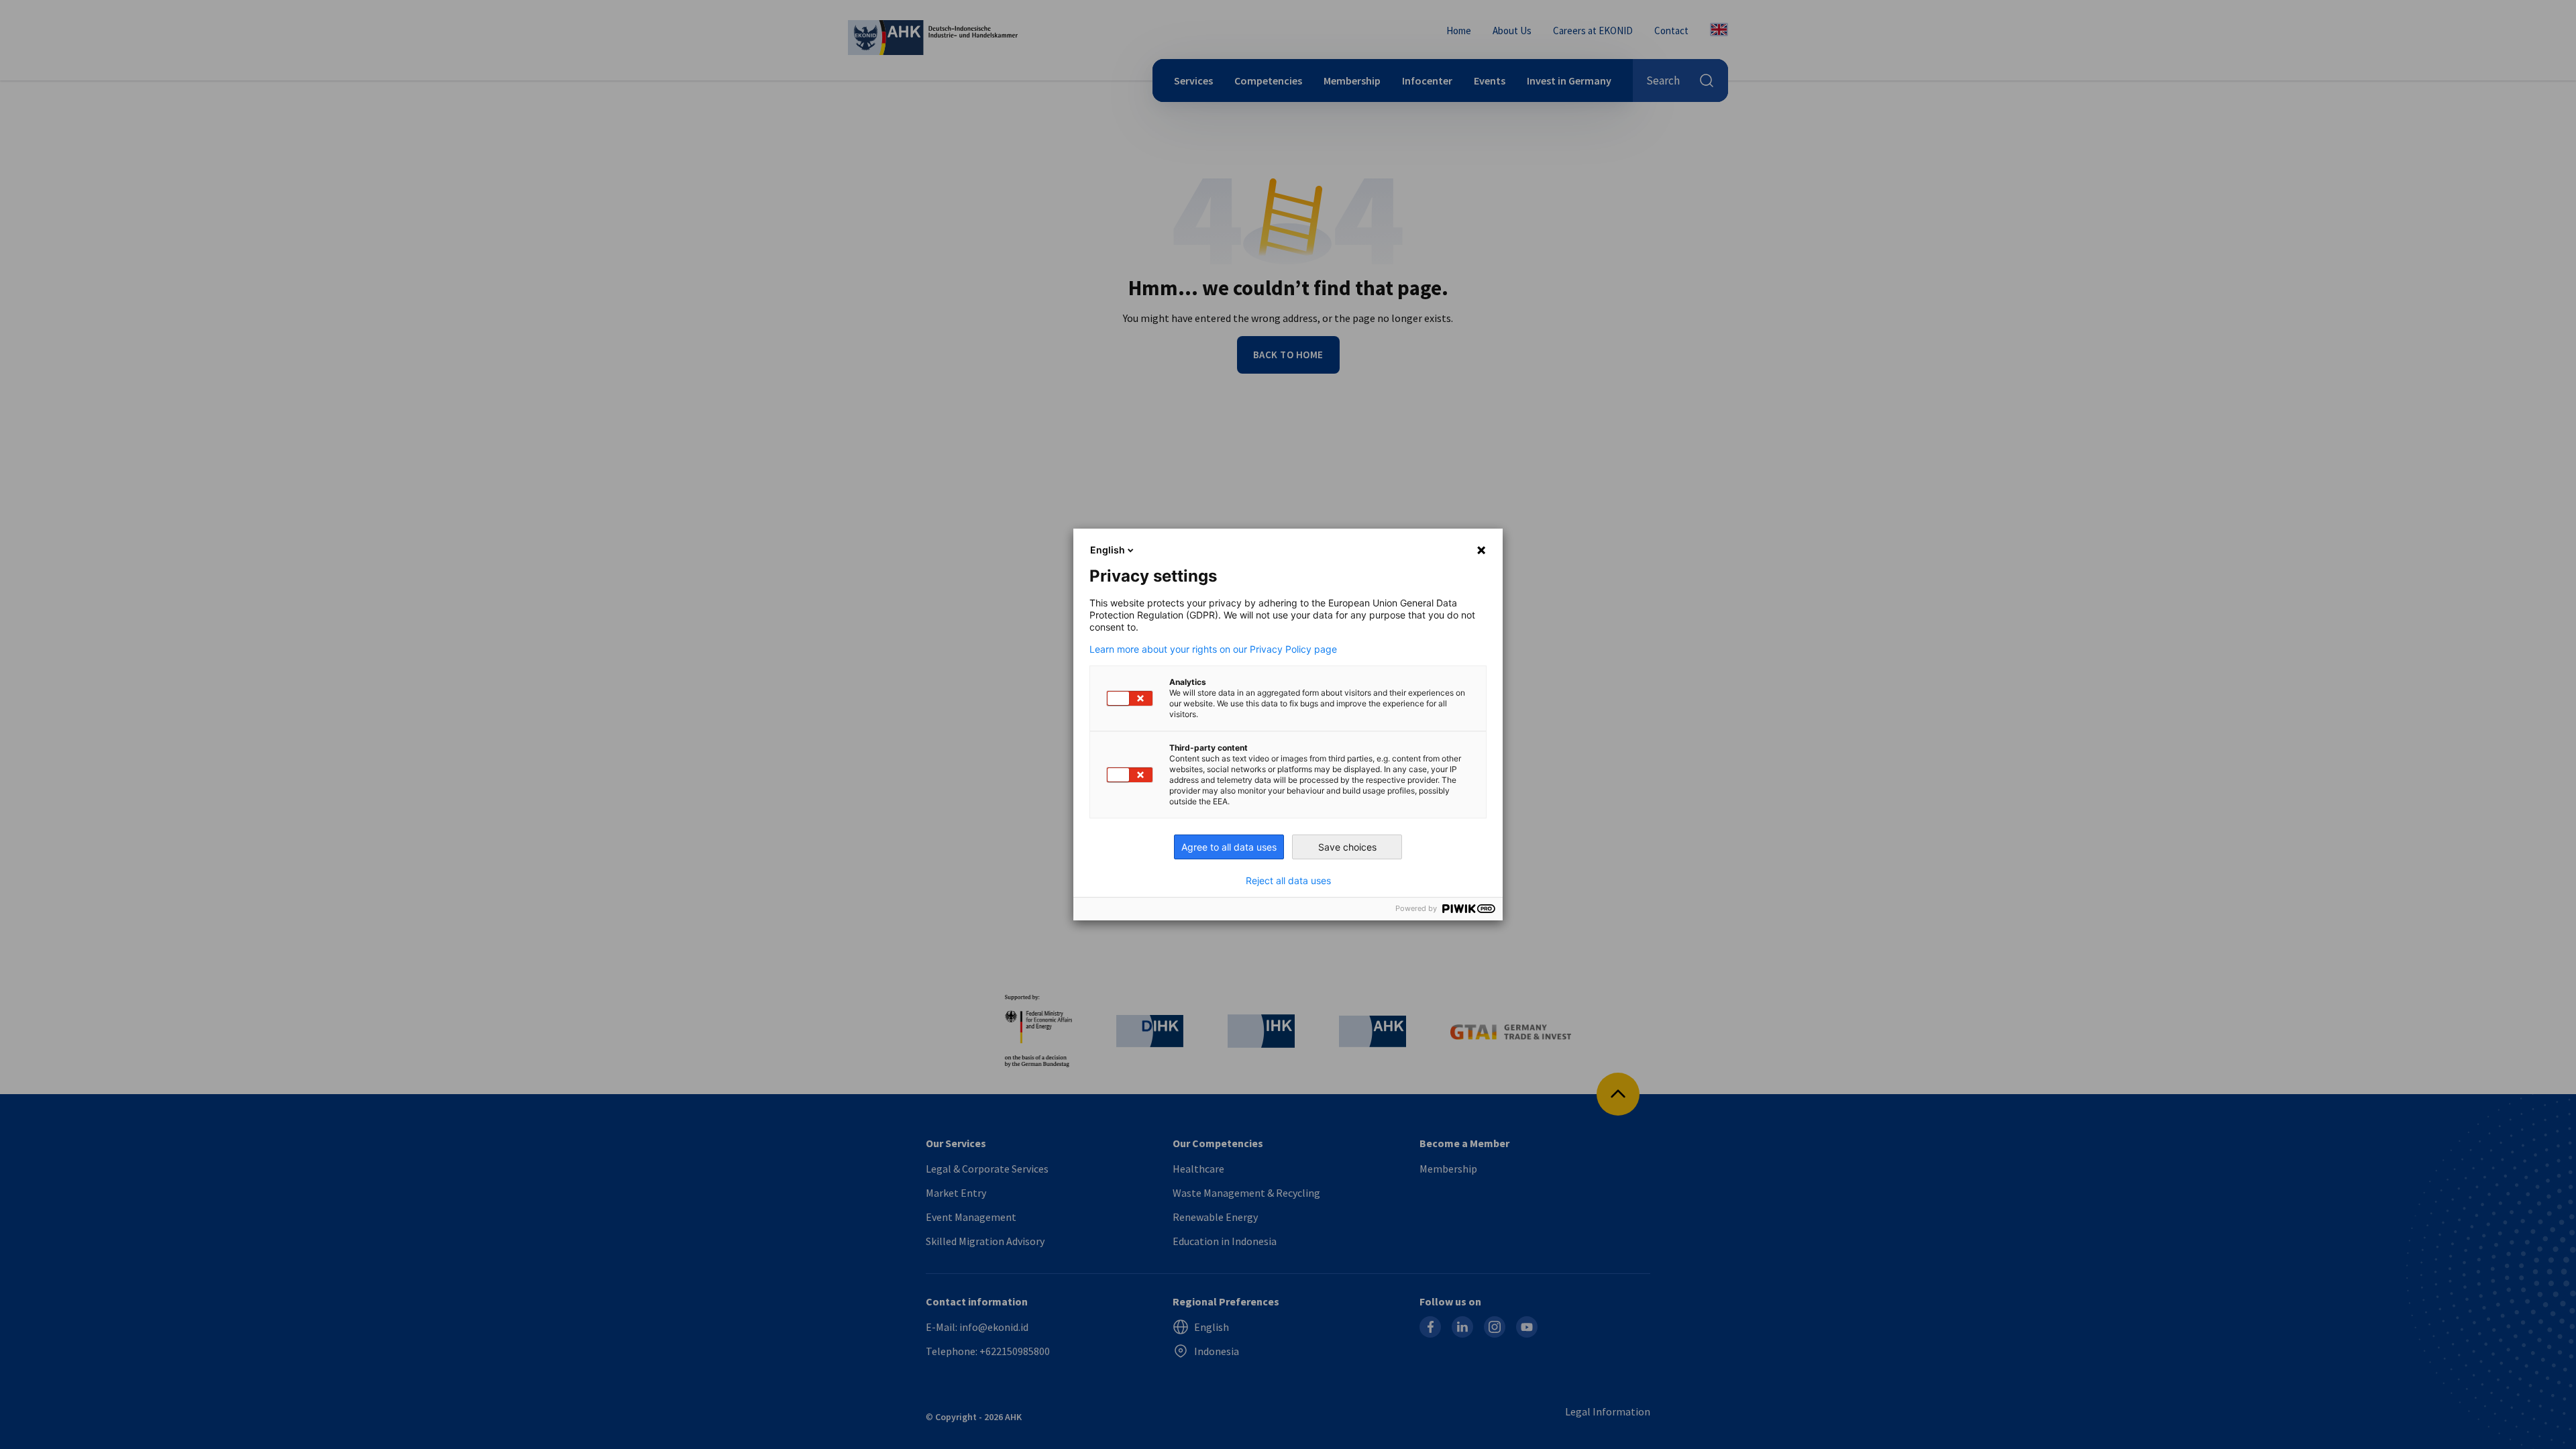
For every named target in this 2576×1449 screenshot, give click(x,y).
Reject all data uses (1288, 881)
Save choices (1347, 847)
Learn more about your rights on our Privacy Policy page (1213, 649)
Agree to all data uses (1229, 847)
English (1108, 550)
